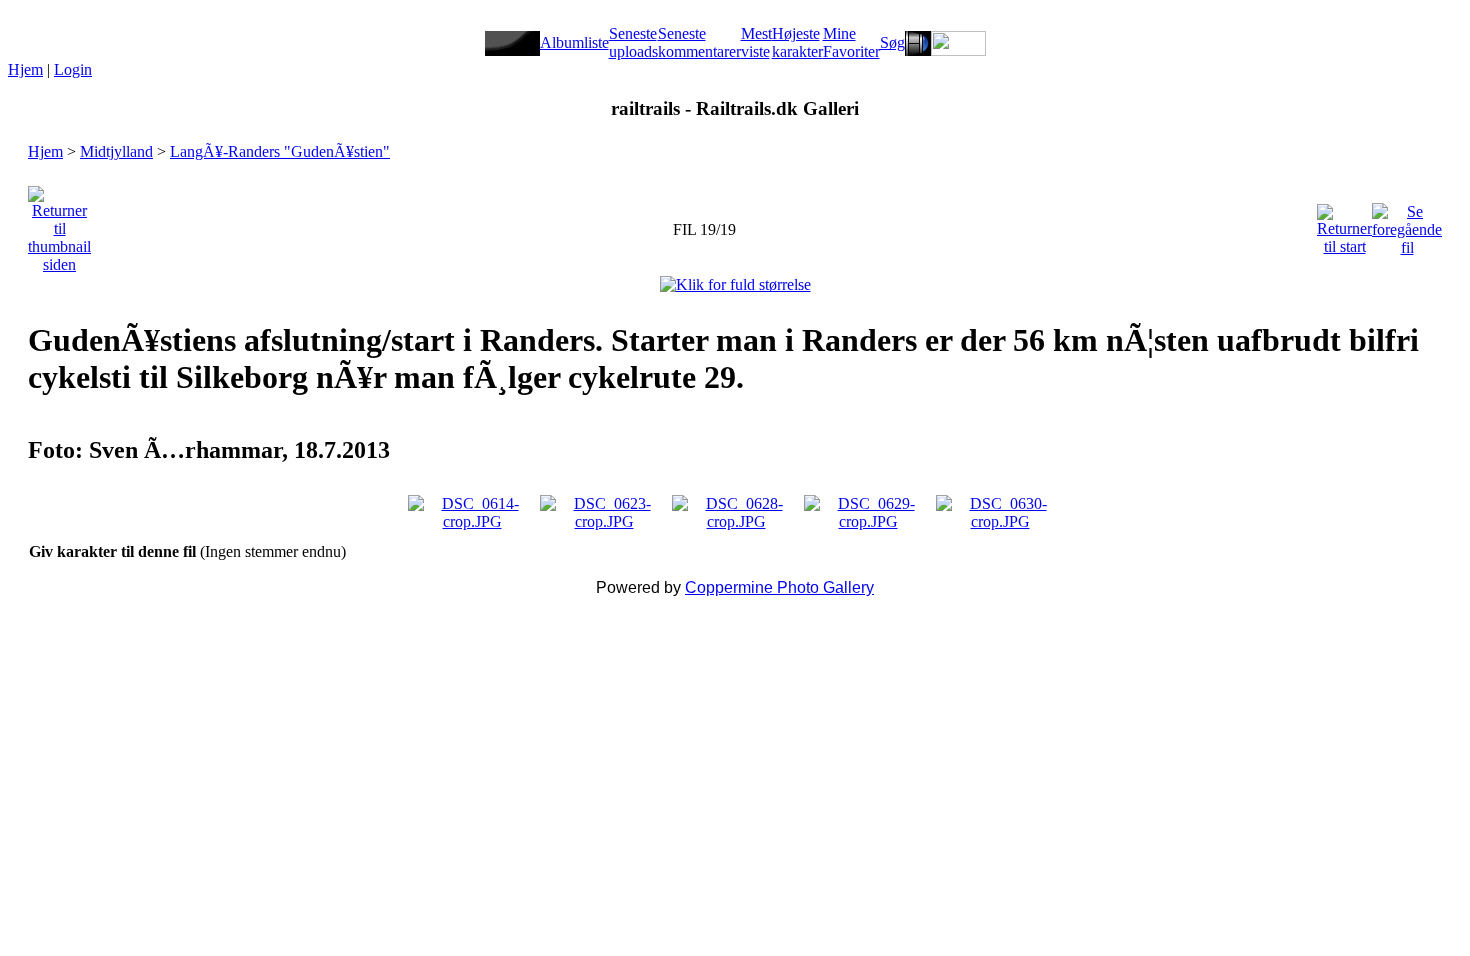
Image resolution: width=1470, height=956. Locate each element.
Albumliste (574, 42)
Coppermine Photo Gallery (779, 587)
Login (73, 69)
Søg (892, 42)
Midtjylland (116, 151)
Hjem (25, 69)
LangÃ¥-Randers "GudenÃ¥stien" (280, 151)
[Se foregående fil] (1407, 224)
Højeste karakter (797, 42)
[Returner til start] (1344, 224)
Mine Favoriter (851, 42)
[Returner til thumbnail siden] (59, 224)
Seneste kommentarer (699, 42)
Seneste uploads (633, 42)
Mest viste (756, 42)
